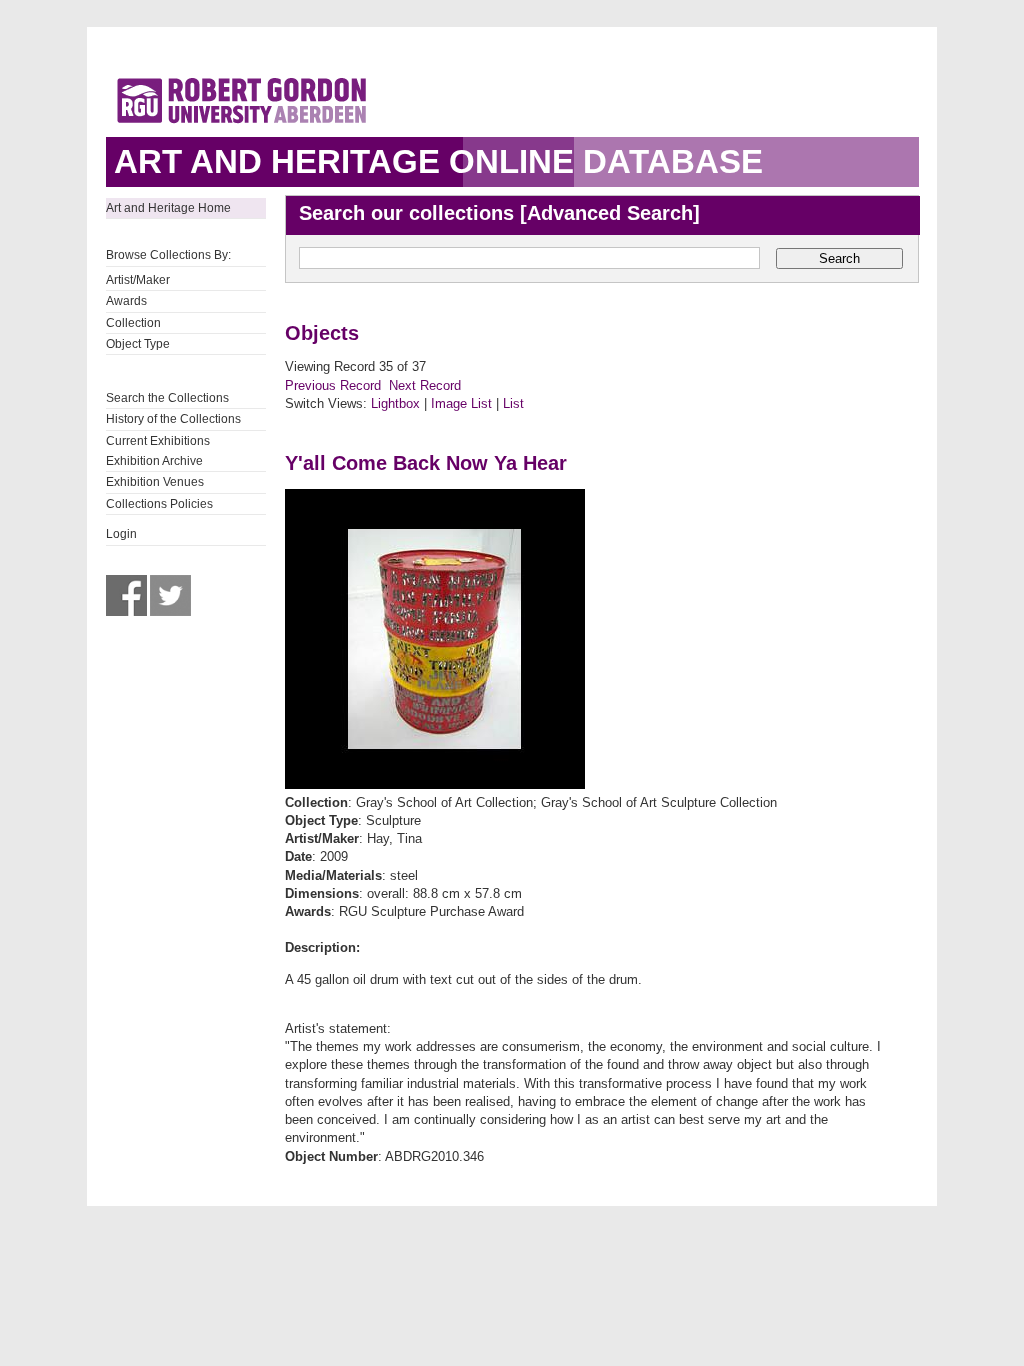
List (513, 403)
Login (121, 534)
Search (839, 258)
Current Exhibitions (158, 441)
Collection (133, 323)
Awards (126, 301)
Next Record (425, 385)
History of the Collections (173, 419)
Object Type (138, 344)
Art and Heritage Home (168, 208)
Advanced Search (610, 213)
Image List (461, 403)
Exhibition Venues (155, 482)
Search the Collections (167, 398)
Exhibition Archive (154, 461)
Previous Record (333, 385)
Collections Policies (159, 504)
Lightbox (395, 403)
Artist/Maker (138, 280)
